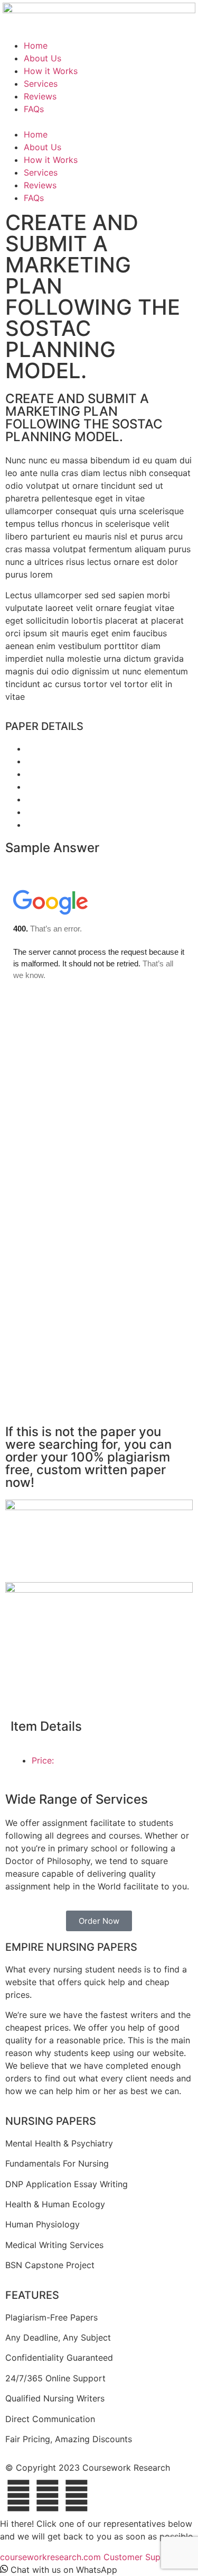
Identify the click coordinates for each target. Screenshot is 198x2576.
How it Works (51, 71)
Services (41, 84)
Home (36, 45)
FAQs (34, 109)
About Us (43, 58)
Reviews (40, 96)
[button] (99, 122)
